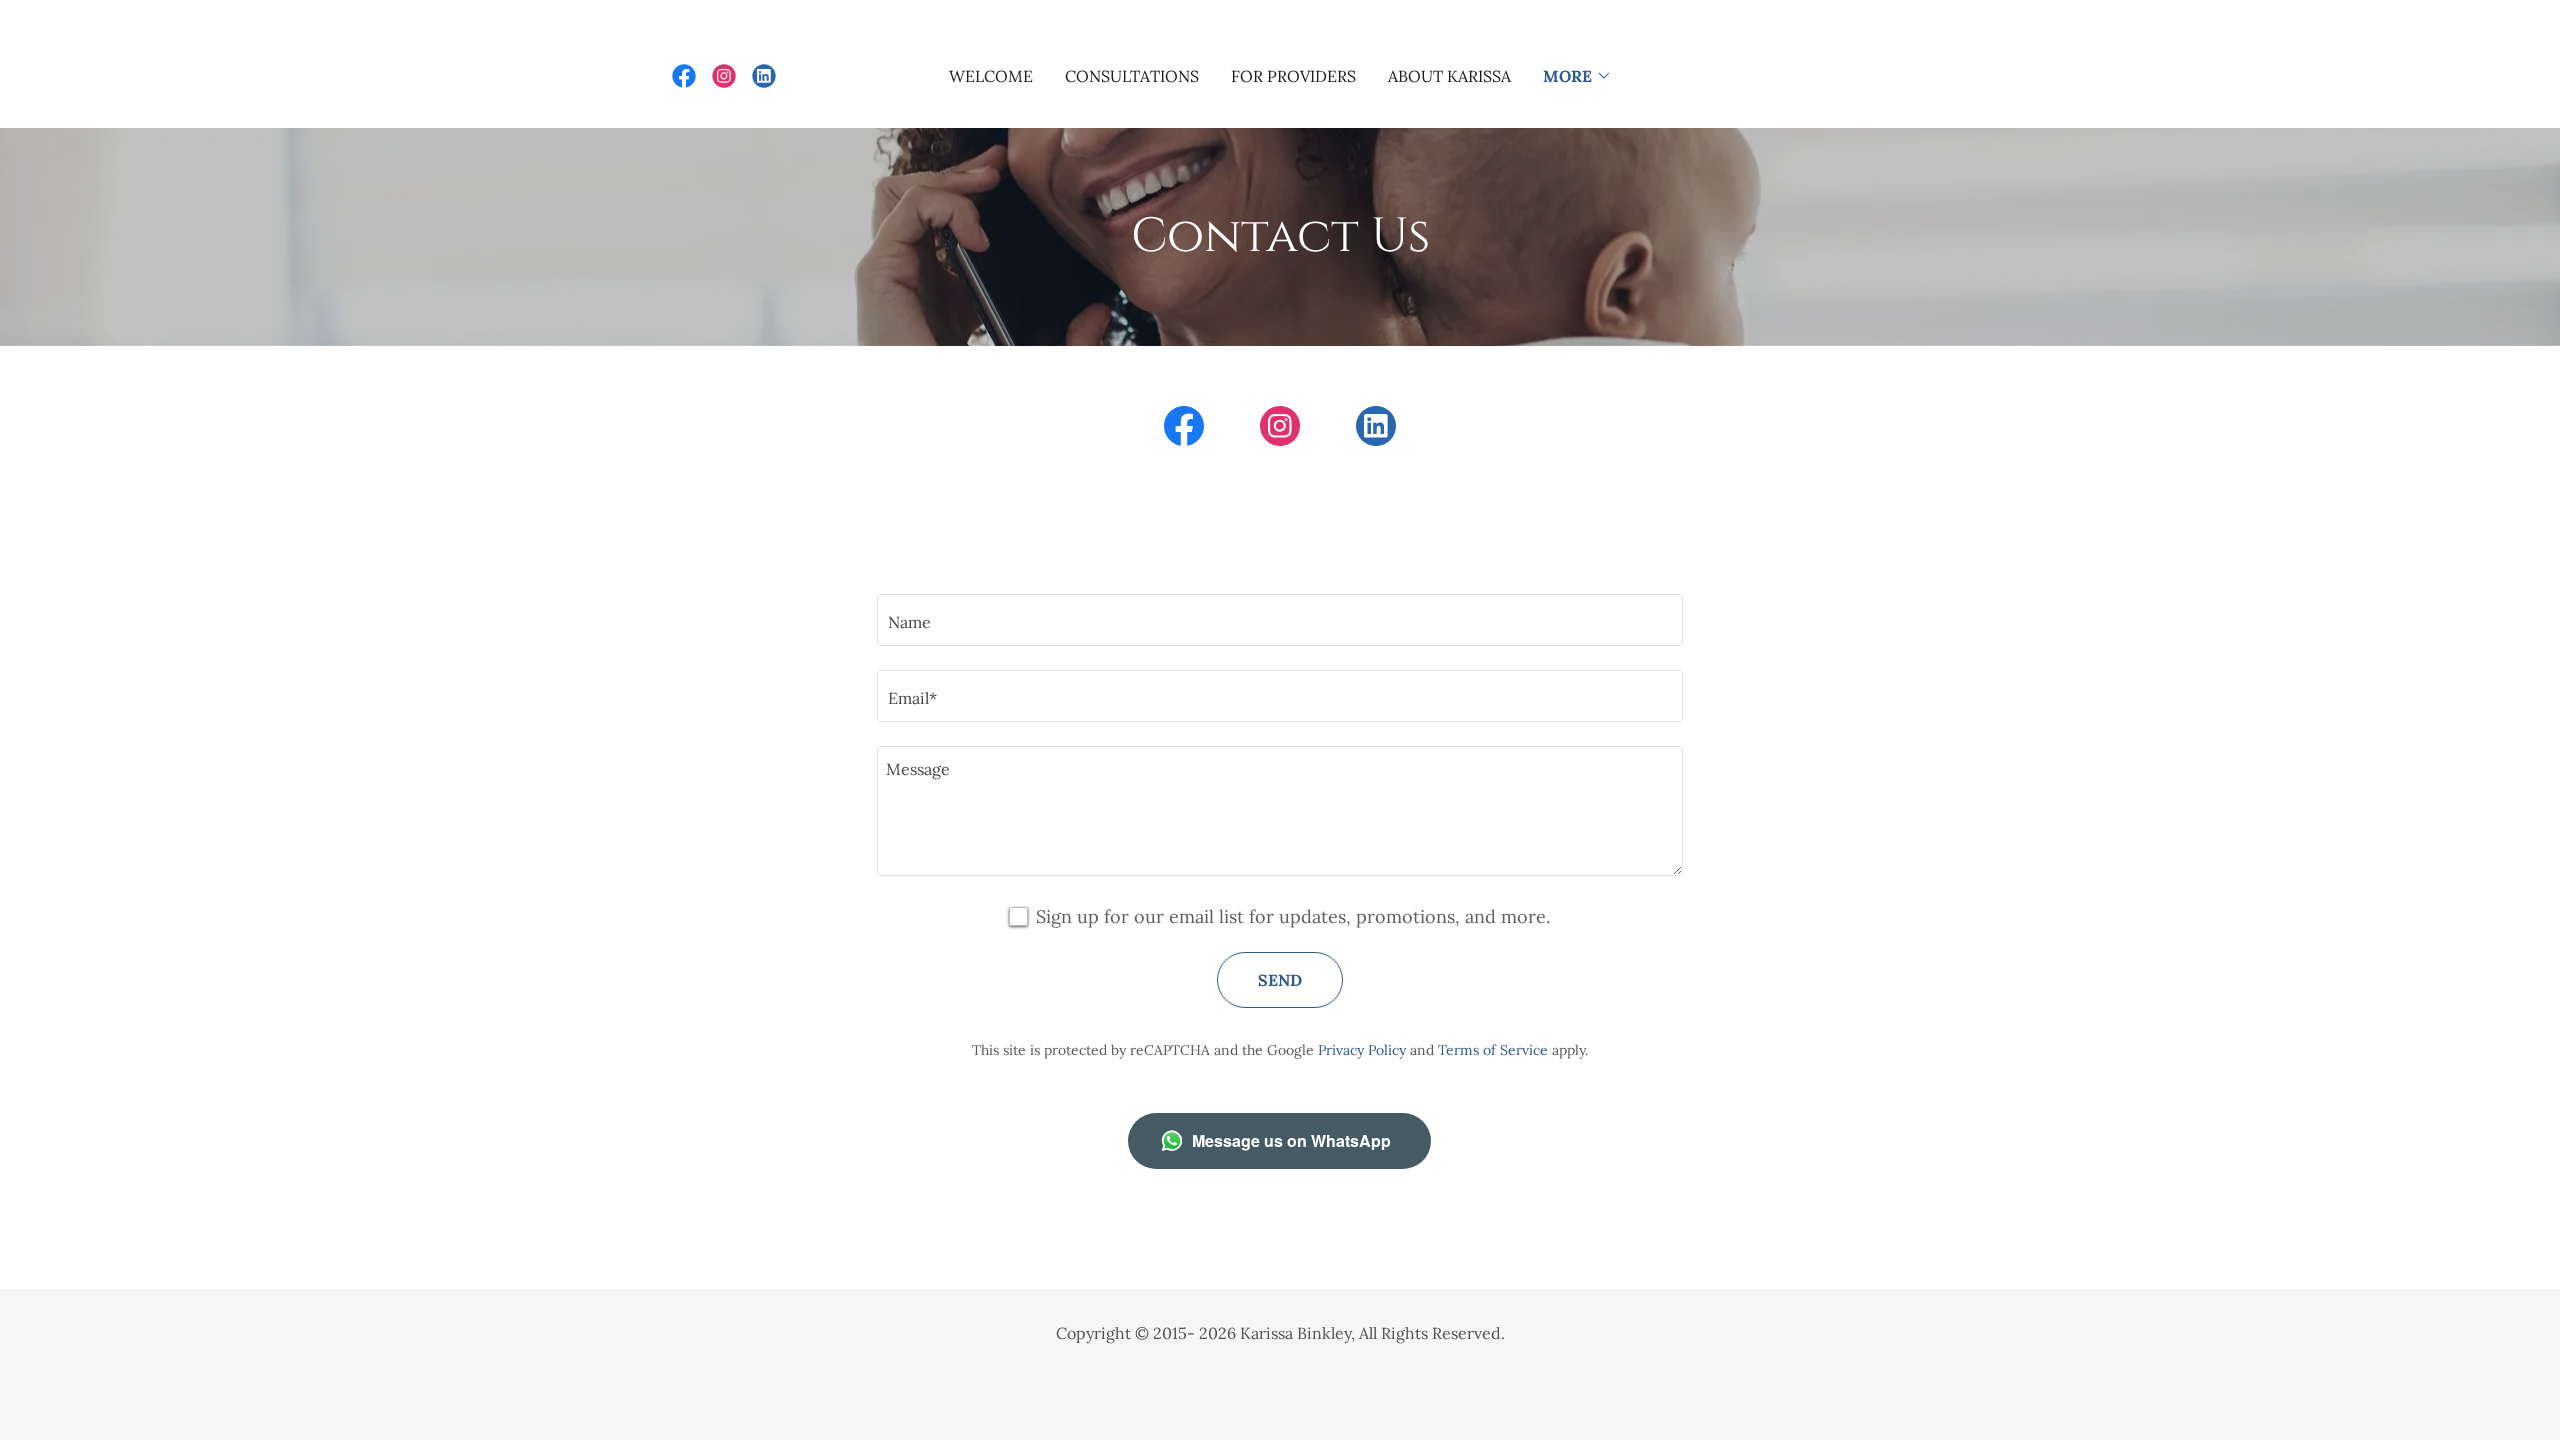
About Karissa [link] (1449, 76)
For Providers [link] (1293, 76)
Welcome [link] (991, 76)
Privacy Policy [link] (1362, 1050)
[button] (1577, 76)
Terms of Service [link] (1493, 1050)
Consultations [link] (1132, 76)
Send (1280, 980)
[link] (684, 76)
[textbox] (1279, 620)
